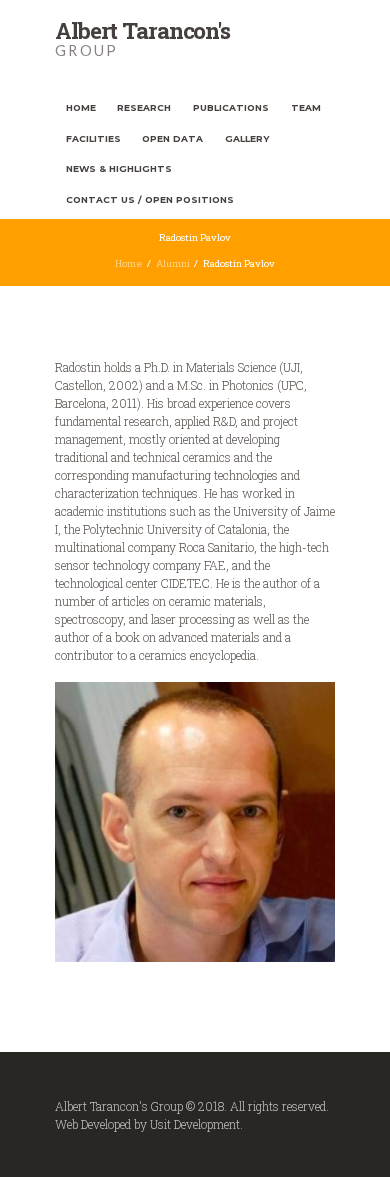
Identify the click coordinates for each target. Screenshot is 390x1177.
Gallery (247, 138)
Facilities (93, 138)
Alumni (173, 263)
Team (306, 107)
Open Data (172, 138)
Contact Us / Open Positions (150, 199)
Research (144, 107)
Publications (231, 107)
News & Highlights (119, 168)
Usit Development (195, 1124)
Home (81, 107)
